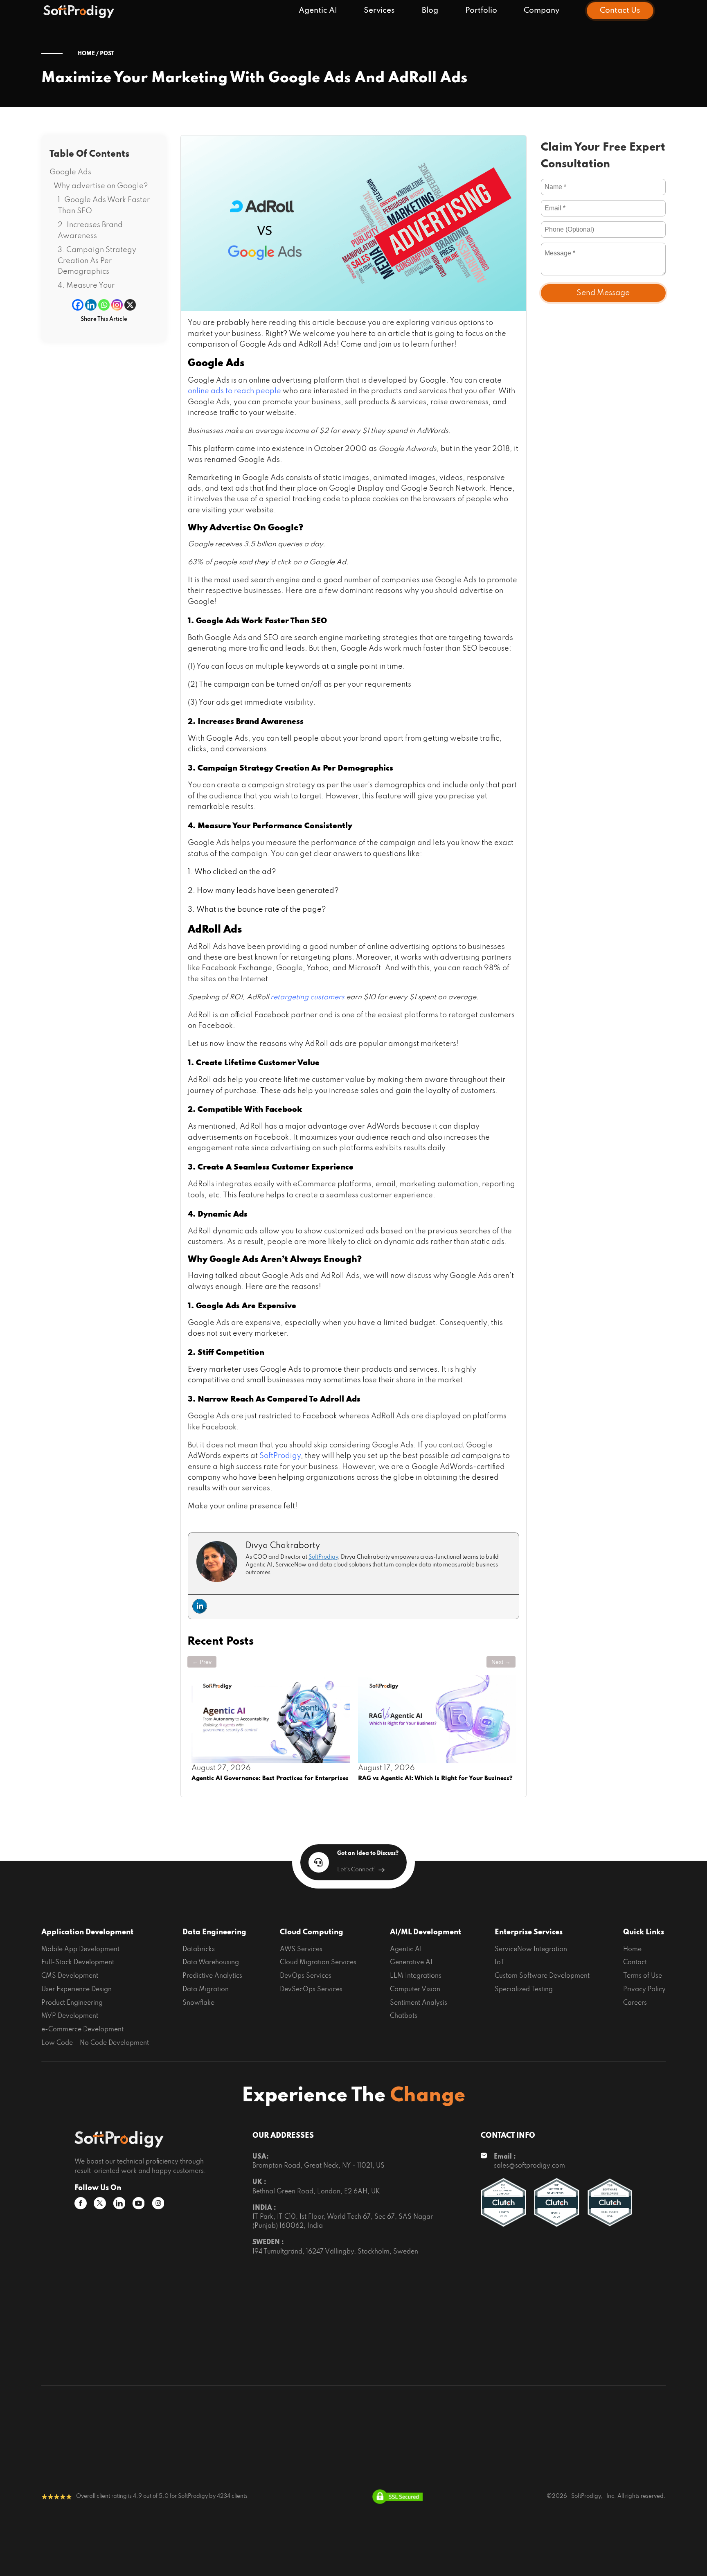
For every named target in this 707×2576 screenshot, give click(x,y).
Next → (501, 1662)
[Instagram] (117, 305)
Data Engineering (214, 1932)
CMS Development (70, 1976)
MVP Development (70, 2016)
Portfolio (481, 10)
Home (632, 1949)
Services (379, 10)
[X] (130, 305)
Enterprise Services (529, 1932)
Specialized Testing (524, 1990)
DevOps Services (306, 1976)
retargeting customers (307, 997)
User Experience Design (77, 1990)
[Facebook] (78, 305)
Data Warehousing (211, 1963)
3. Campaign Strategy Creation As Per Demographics (97, 261)
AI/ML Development (426, 1932)
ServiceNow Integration (531, 1949)
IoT (500, 1963)
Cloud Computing (312, 1932)
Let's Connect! (357, 1870)
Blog (430, 10)
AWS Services (301, 1949)
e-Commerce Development (82, 2030)
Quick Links (644, 1932)
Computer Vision (415, 1990)
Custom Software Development (542, 1976)
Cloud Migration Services (318, 1963)
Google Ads (70, 172)
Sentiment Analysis (419, 2003)
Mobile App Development (80, 1949)
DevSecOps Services (311, 1990)
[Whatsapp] (104, 305)
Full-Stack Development (78, 1963)
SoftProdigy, (587, 2496)
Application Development (87, 1932)
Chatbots (404, 2016)
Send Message (603, 293)
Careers (635, 2003)
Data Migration (206, 1990)
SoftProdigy (280, 1456)
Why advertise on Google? (101, 186)
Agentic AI (318, 10)
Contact (635, 1963)
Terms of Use (643, 1976)
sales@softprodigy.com (529, 2166)
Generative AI (411, 1963)
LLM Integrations (416, 1976)
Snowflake (198, 2003)
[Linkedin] (91, 305)
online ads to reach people (234, 391)
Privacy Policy (644, 1990)
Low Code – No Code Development (95, 2043)
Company (542, 10)
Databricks (199, 1949)
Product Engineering (72, 2003)
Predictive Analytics (212, 1976)
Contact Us (620, 10)
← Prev (202, 1662)
